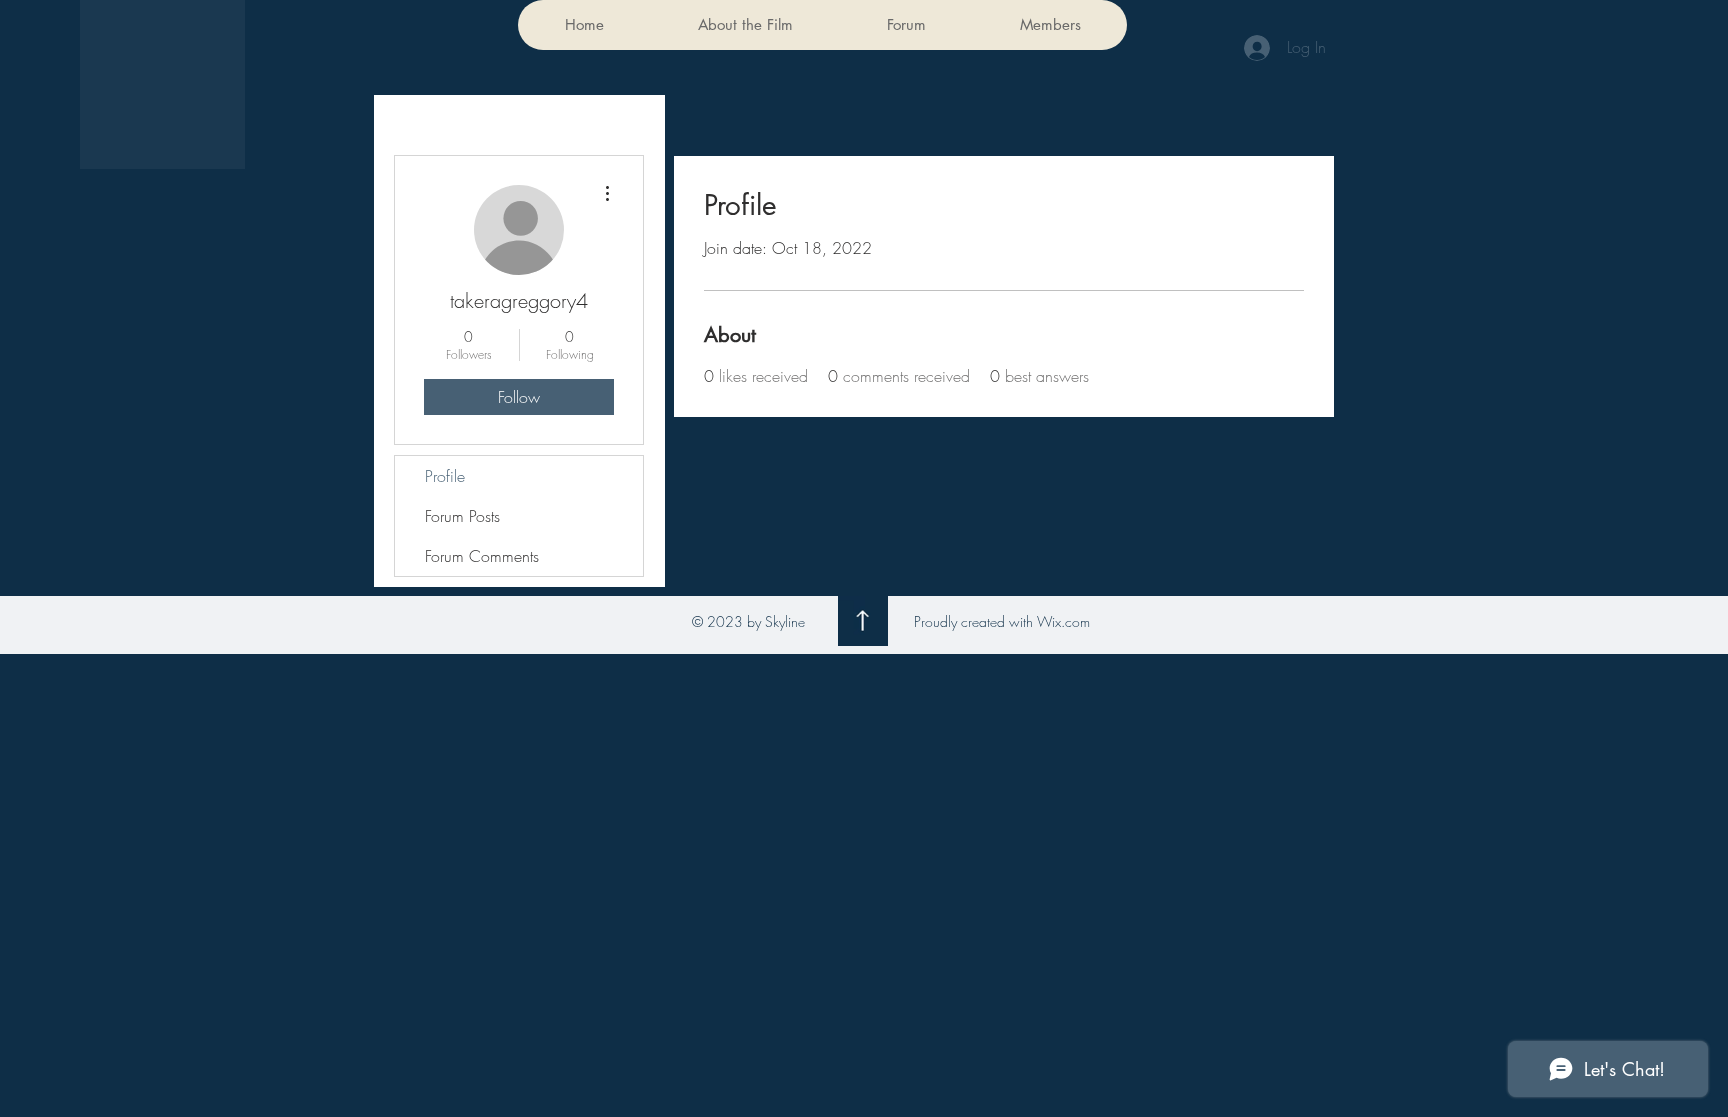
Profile (445, 476)
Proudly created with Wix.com (1002, 621)
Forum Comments (482, 556)
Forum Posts (462, 516)
